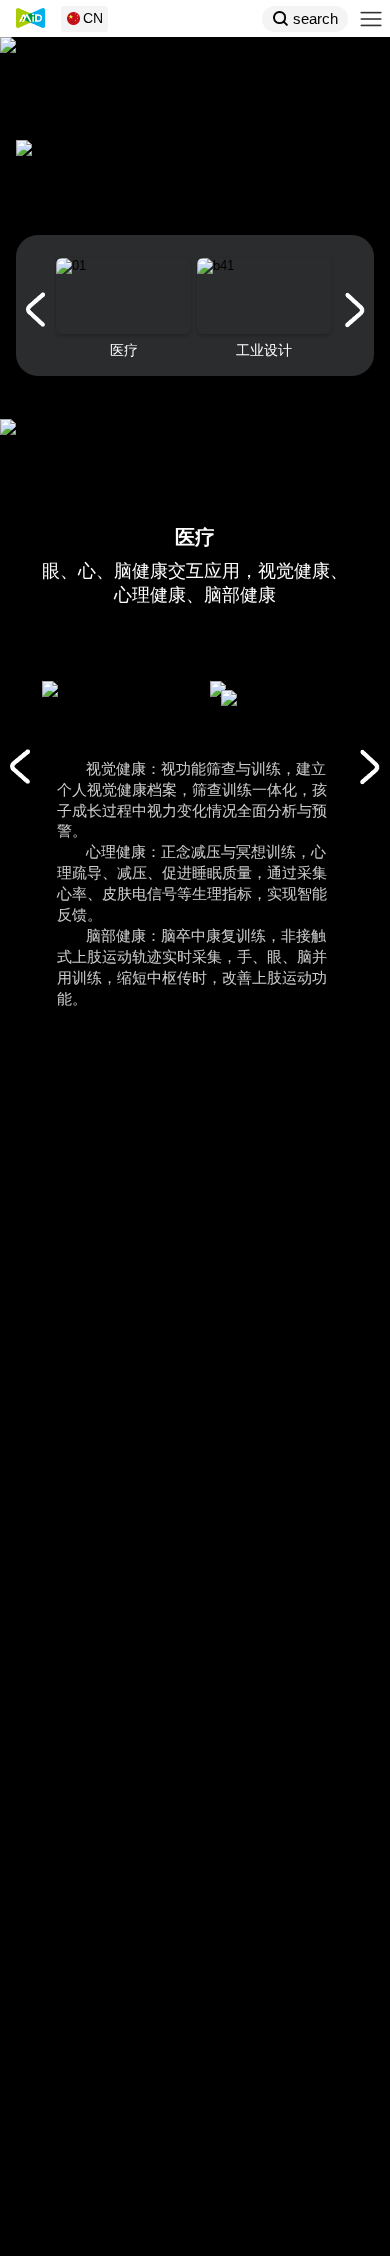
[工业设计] (369, 767)
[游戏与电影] (19, 767)
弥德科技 (30, 18)
